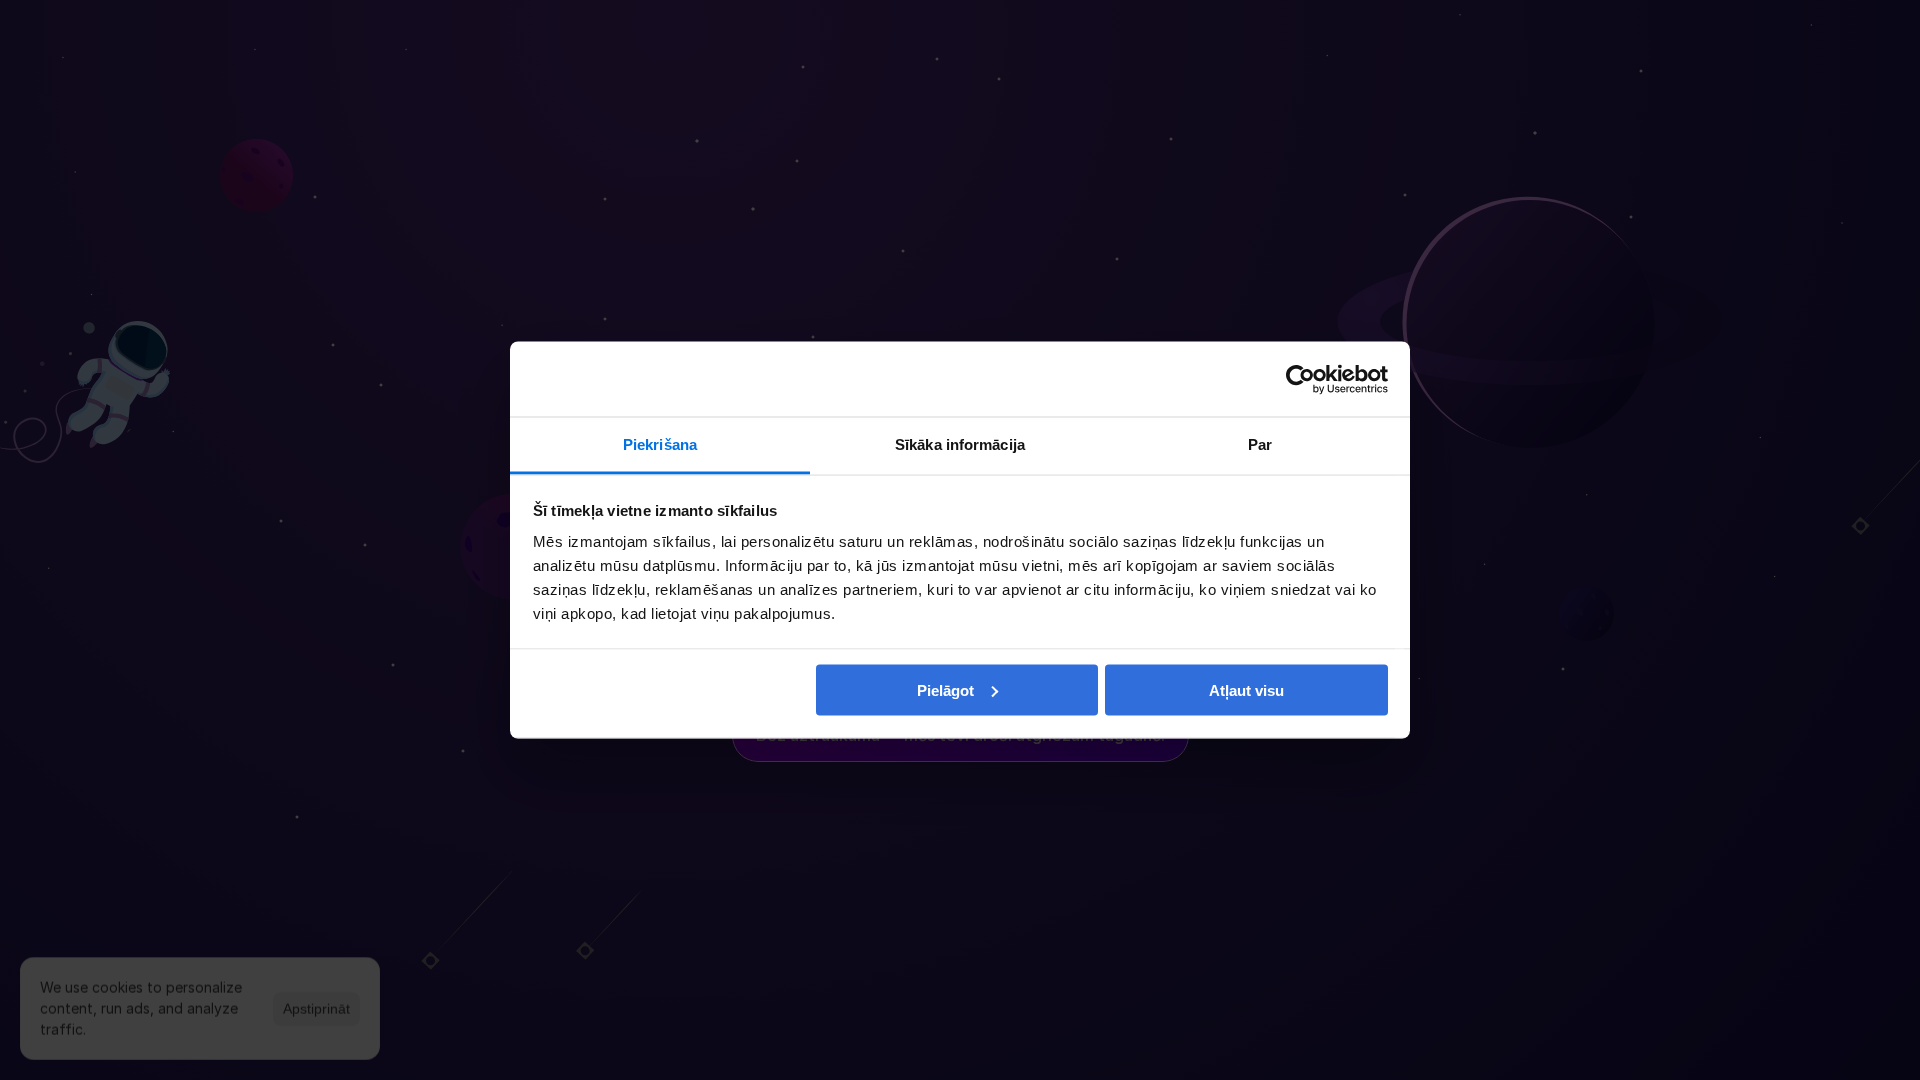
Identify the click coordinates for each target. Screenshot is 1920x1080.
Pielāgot (945, 689)
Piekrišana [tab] (660, 444)
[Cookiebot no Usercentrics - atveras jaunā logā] (1300, 379)
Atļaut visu (1246, 689)
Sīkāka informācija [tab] (960, 444)
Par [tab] (1260, 444)
